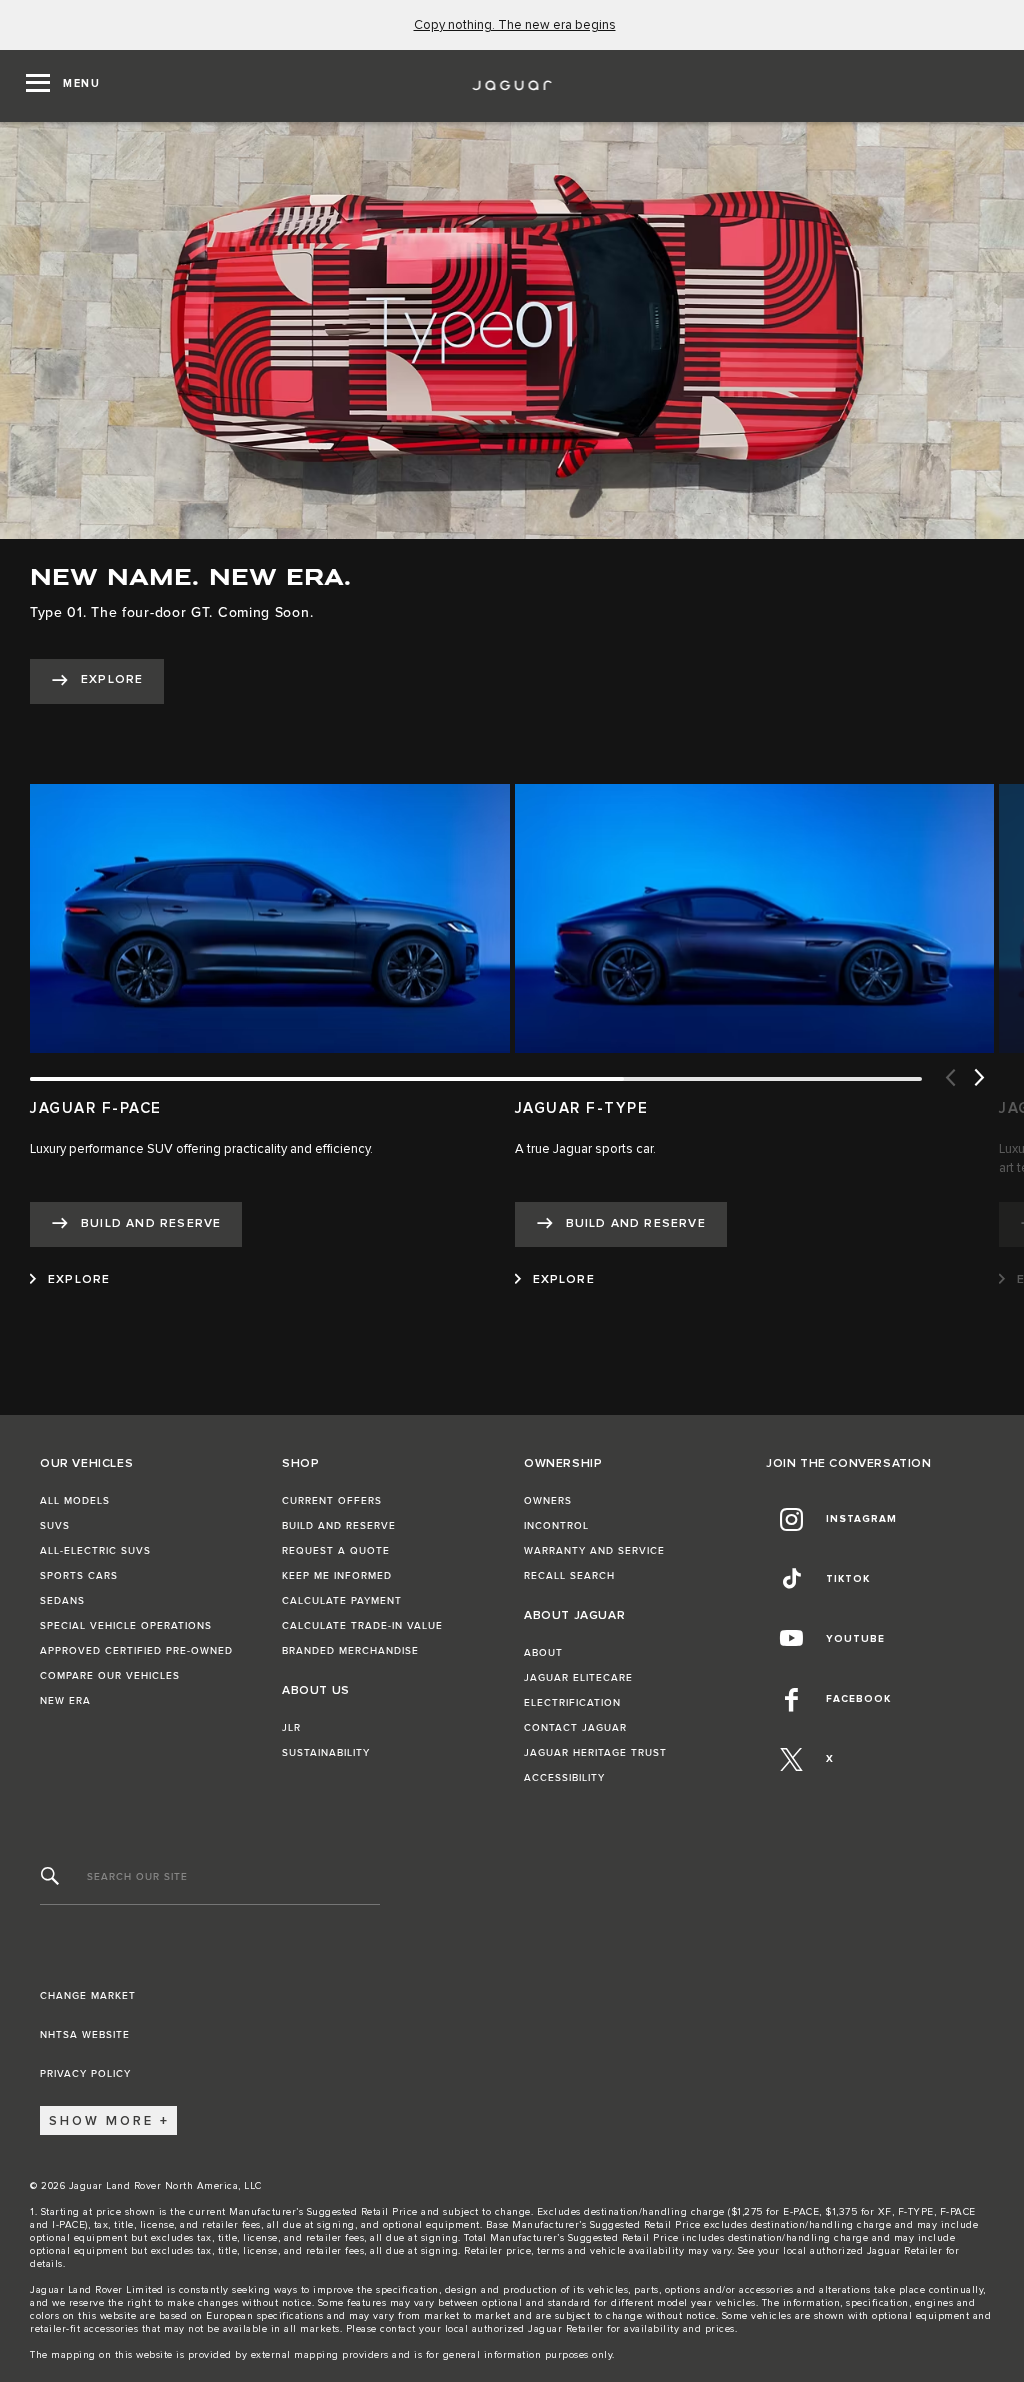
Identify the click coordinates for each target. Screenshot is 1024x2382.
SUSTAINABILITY (326, 1753)
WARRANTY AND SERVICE (594, 1551)
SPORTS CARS (79, 1576)
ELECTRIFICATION (572, 1703)
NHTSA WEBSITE (85, 2035)
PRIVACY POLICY (85, 2074)
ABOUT (543, 1653)
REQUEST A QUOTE (336, 1551)
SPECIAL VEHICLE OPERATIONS (126, 1626)
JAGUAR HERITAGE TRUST (595, 1753)
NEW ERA (65, 1701)
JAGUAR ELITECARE (578, 1678)
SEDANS (62, 1601)
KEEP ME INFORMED (337, 1576)
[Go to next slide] (979, 1079)
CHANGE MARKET (88, 1996)
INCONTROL (556, 1526)
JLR (291, 1728)
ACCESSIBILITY (564, 1778)
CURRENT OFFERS (332, 1501)
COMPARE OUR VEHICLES (110, 1676)
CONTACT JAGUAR (575, 1728)
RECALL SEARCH (569, 1576)
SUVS (55, 1526)
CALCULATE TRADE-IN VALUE (362, 1626)
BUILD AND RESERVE (339, 1526)
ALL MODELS (75, 1501)
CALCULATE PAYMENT (342, 1601)
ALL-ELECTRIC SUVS (95, 1551)
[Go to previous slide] (949, 1079)
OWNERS (548, 1501)
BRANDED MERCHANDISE (350, 1651)
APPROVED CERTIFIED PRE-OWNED (136, 1651)
